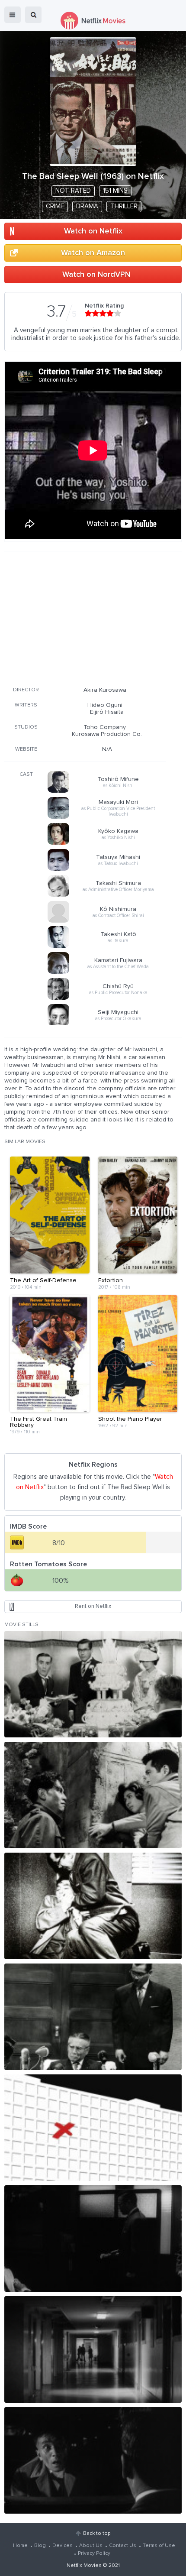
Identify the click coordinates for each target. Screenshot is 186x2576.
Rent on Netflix (93, 1606)
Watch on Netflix (93, 231)
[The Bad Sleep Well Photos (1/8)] (93, 1684)
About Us (91, 2546)
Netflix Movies (84, 2566)
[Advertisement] (85, 617)
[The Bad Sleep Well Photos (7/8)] (93, 2349)
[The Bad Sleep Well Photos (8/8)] (93, 2460)
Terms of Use (159, 2546)
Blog (40, 2546)
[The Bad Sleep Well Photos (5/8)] (93, 2128)
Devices (63, 2546)
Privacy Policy (94, 2553)
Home (20, 2546)
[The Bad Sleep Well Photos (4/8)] (93, 2017)
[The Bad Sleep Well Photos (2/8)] (93, 1795)
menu (13, 15)
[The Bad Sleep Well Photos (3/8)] (93, 1906)
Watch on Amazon (93, 253)
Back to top (97, 2534)
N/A (107, 749)
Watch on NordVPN (96, 275)
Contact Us (123, 2546)
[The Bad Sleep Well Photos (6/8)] (93, 2239)
